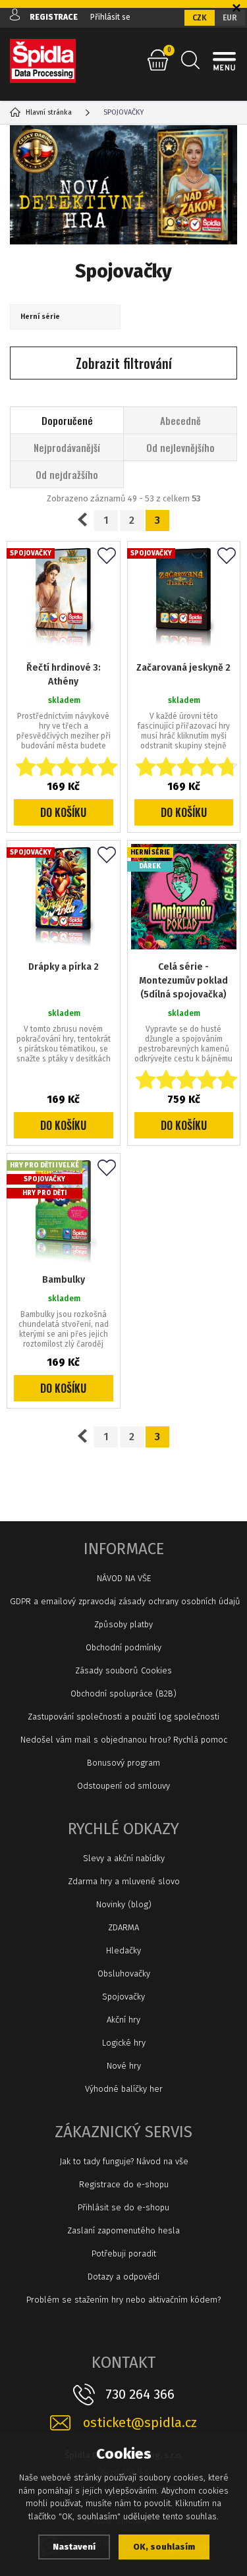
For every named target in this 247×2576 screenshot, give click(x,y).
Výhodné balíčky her (124, 2089)
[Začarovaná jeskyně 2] (184, 598)
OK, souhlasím (164, 2547)
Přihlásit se (110, 17)
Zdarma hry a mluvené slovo (124, 1881)
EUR (230, 18)
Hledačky (123, 1950)
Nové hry (124, 2066)
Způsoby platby (123, 1624)
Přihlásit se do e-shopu (123, 2207)
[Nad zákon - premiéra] (123, 185)
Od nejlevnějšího (180, 447)
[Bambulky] (64, 1210)
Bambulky (64, 1280)
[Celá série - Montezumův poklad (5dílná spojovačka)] (184, 897)
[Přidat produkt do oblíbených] (107, 557)
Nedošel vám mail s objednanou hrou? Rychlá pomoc (124, 1740)
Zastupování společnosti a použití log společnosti (123, 1717)
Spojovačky (123, 1997)
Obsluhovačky (124, 1974)
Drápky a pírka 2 (64, 967)
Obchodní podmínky (123, 1647)
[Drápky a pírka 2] (64, 897)
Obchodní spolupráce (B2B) (123, 1694)
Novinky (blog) (124, 1904)
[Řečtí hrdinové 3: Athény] (64, 598)
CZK (200, 18)
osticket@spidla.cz (140, 2423)
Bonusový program (123, 1763)
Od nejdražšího (67, 474)
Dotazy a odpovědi (123, 2277)
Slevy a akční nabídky (124, 1858)
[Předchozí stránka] (82, 520)
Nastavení (74, 2547)
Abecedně (180, 420)
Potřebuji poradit (124, 2254)
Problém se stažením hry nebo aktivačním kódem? (123, 2300)
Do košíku (63, 812)
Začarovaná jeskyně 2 (183, 668)
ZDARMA (123, 1927)
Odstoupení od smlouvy (123, 1786)
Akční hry (123, 2020)
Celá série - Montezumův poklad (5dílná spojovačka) (183, 981)
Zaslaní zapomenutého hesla (123, 2230)
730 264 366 (140, 2394)
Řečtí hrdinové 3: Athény (64, 675)
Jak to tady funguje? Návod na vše (124, 2161)
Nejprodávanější (67, 447)
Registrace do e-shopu (124, 2184)
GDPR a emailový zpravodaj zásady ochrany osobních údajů (123, 1601)
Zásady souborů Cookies (123, 1670)
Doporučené (67, 420)
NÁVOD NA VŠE (124, 1578)
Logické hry (124, 2043)
